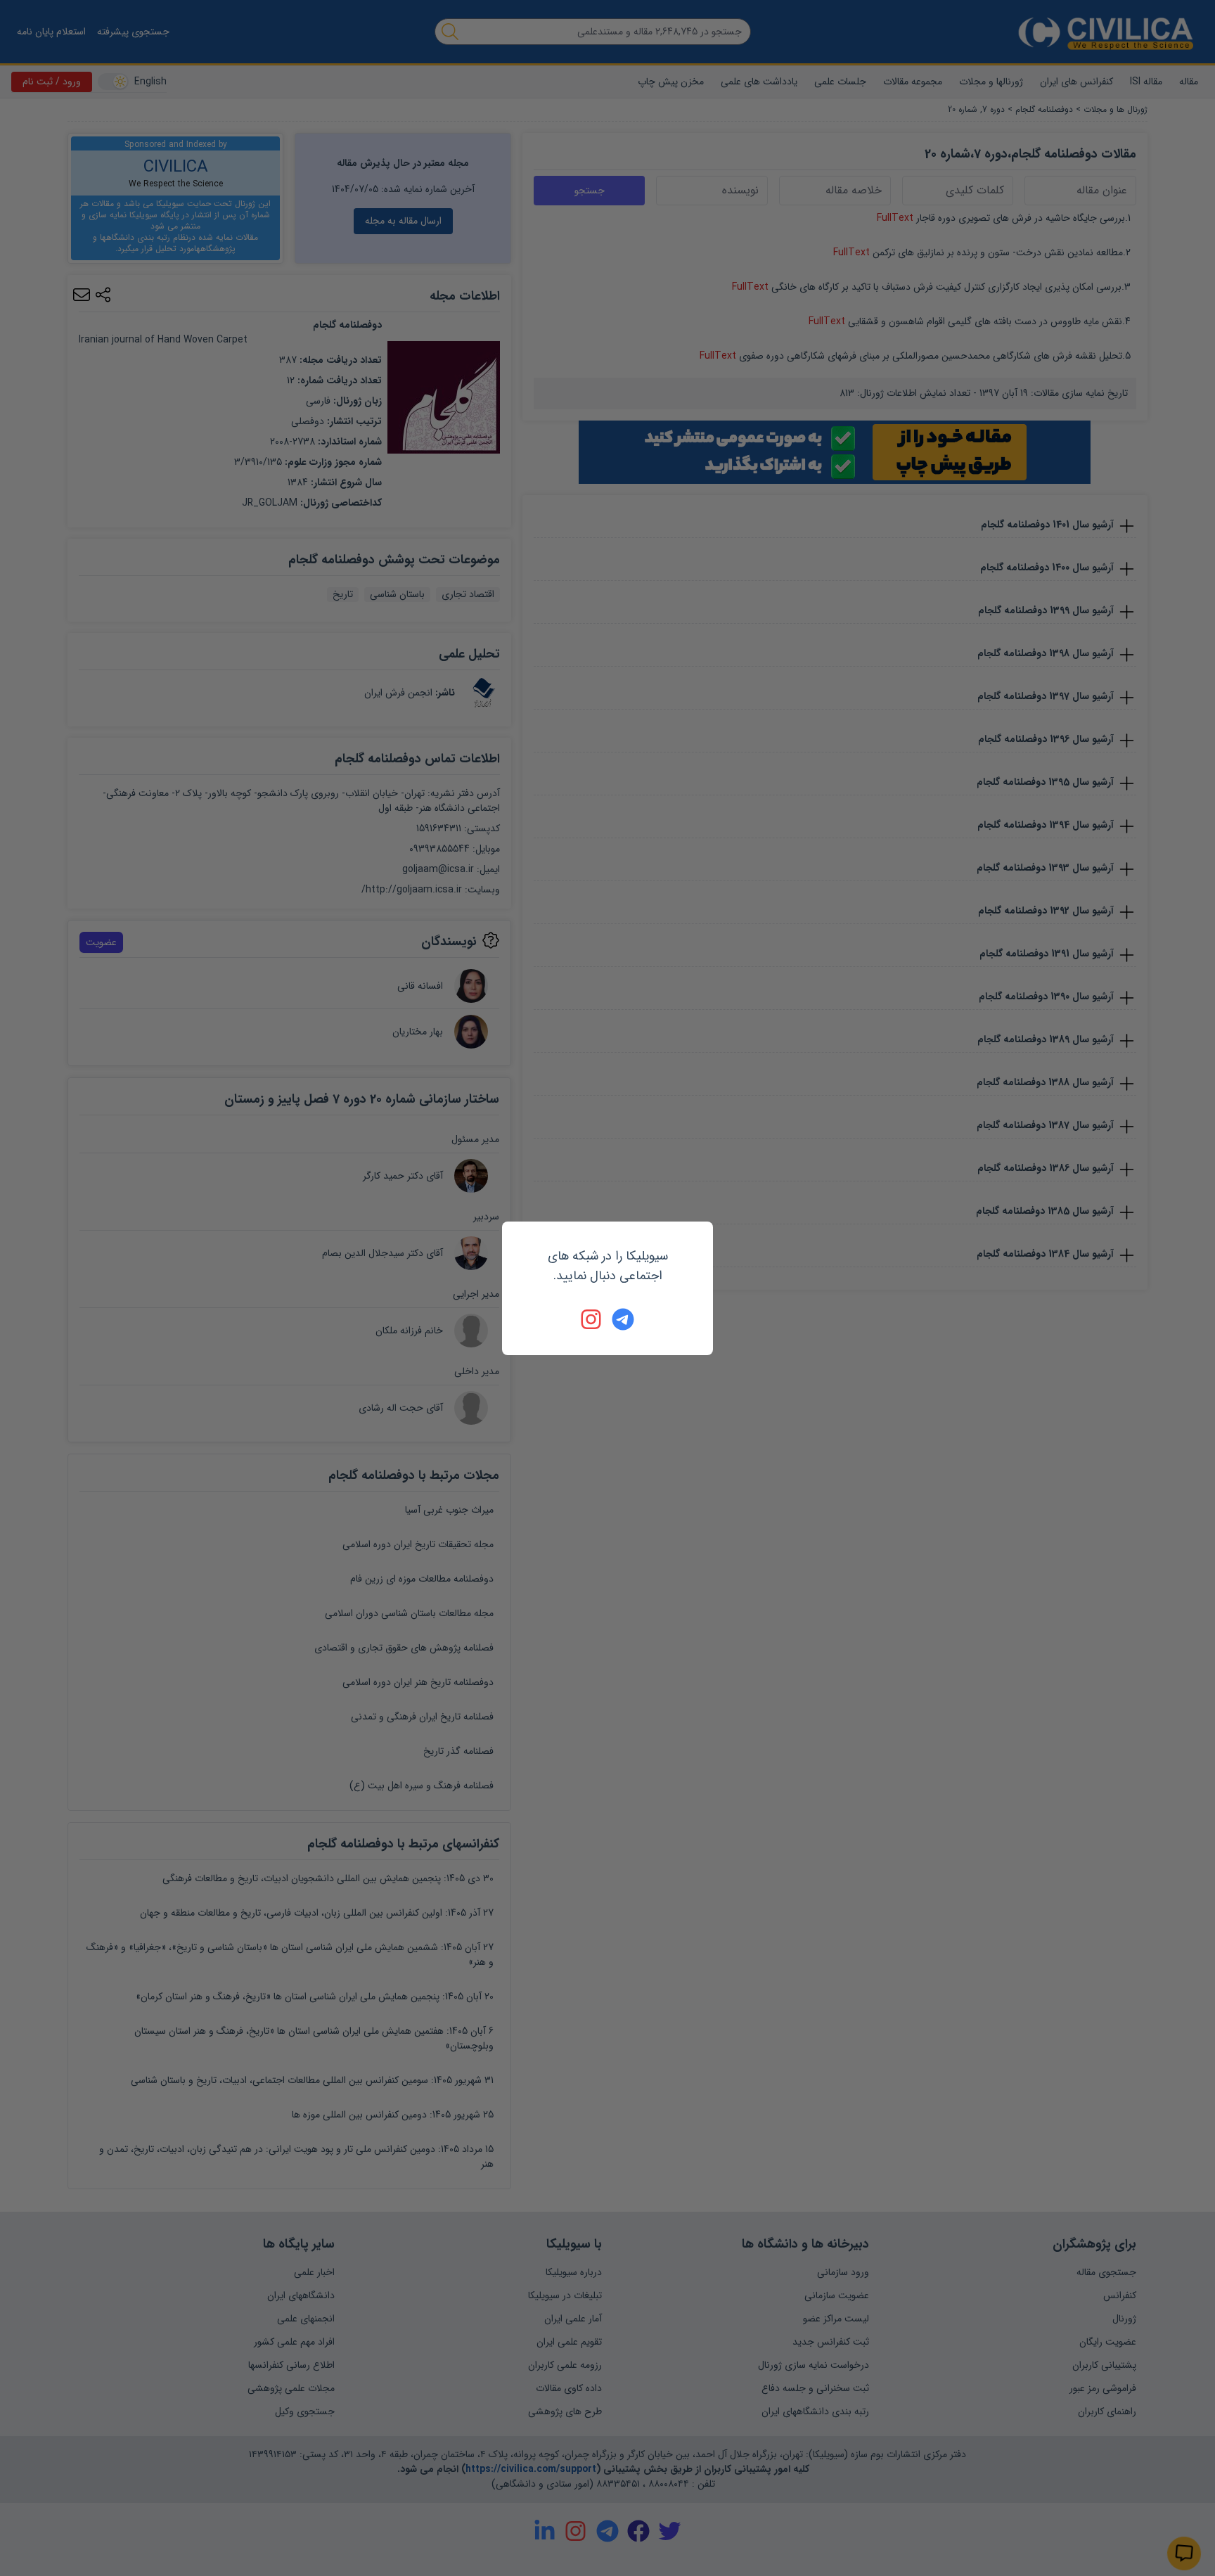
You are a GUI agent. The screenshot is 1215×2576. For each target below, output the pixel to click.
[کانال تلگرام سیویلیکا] (623, 1319)
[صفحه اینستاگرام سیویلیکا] (592, 1319)
